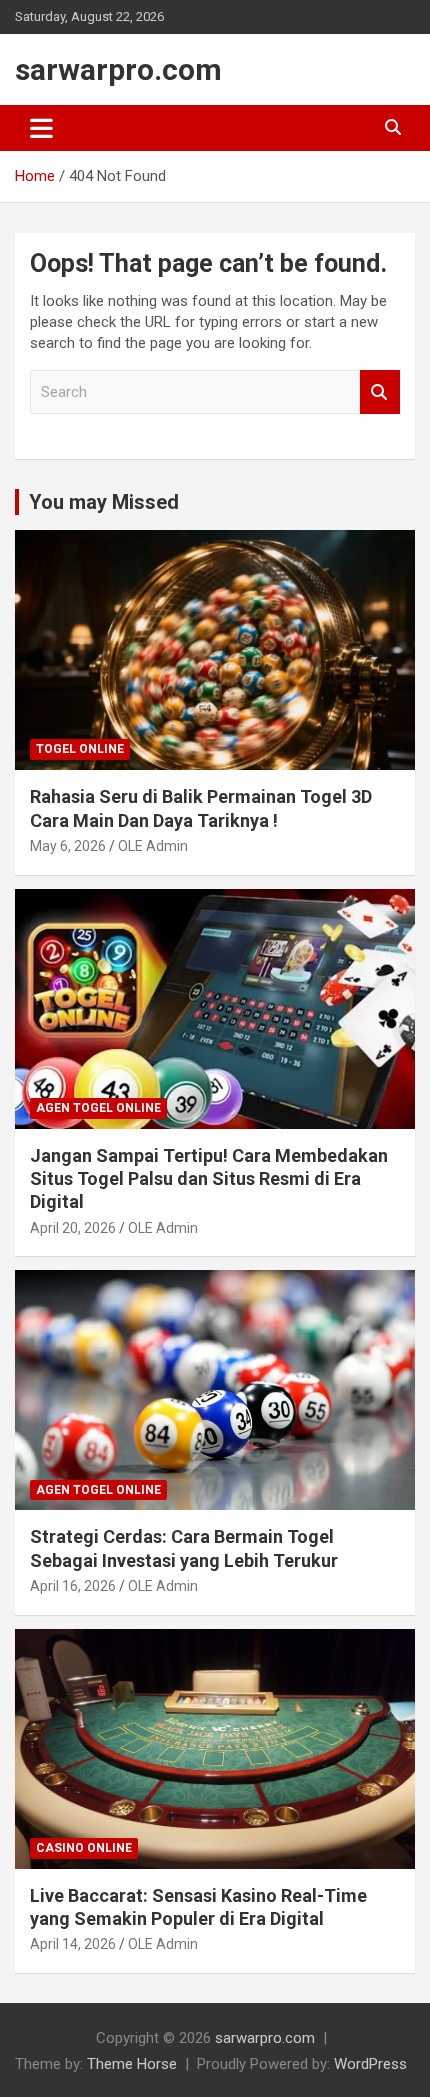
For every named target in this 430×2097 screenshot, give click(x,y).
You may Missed (104, 502)
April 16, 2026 (73, 1586)
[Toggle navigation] (41, 128)
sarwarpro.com (118, 69)
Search (380, 392)
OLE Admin (153, 846)
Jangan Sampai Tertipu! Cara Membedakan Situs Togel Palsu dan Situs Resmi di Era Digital (209, 1179)
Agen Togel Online (98, 1108)
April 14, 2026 (73, 1944)
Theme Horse (132, 2064)
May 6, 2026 (68, 846)
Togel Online (80, 749)
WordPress (370, 2064)
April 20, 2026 (73, 1228)
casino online (84, 1848)
